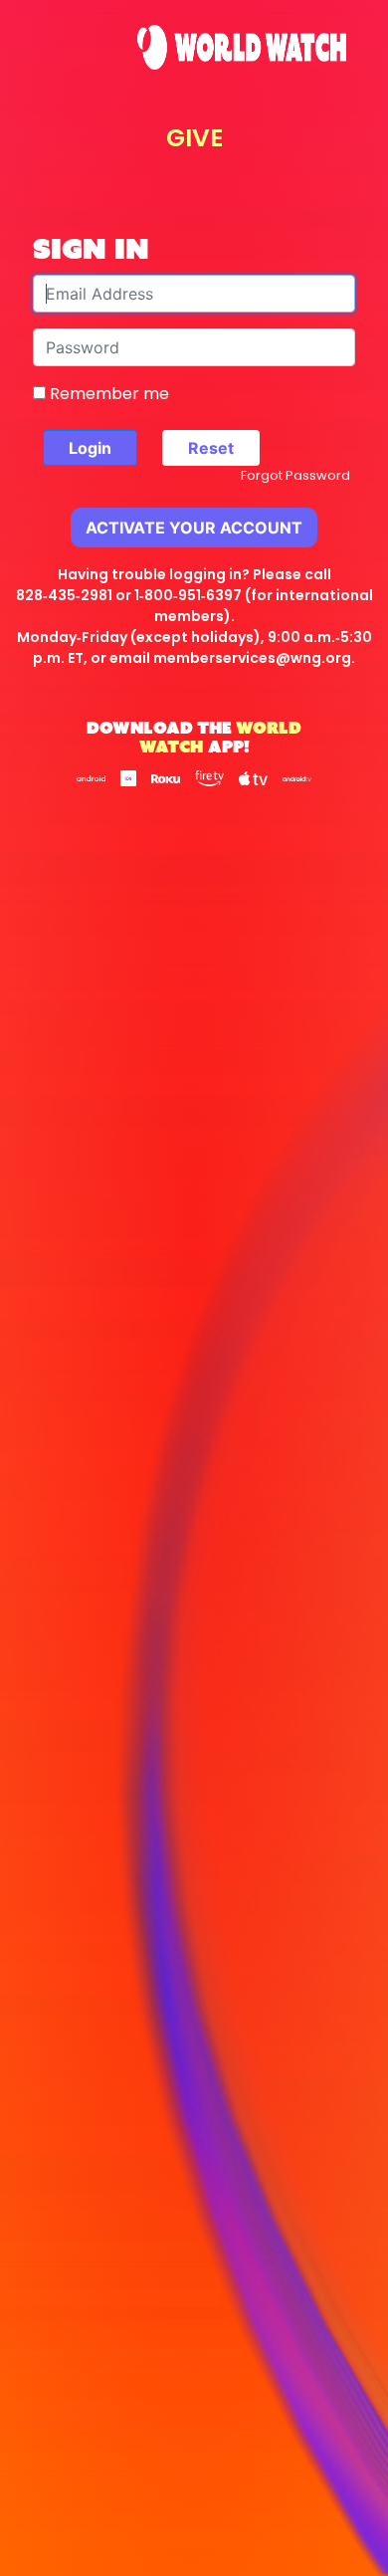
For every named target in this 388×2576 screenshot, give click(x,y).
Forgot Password (295, 475)
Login (90, 448)
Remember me (107, 394)
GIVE (194, 138)
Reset (211, 448)
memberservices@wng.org (252, 658)
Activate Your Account (194, 528)
